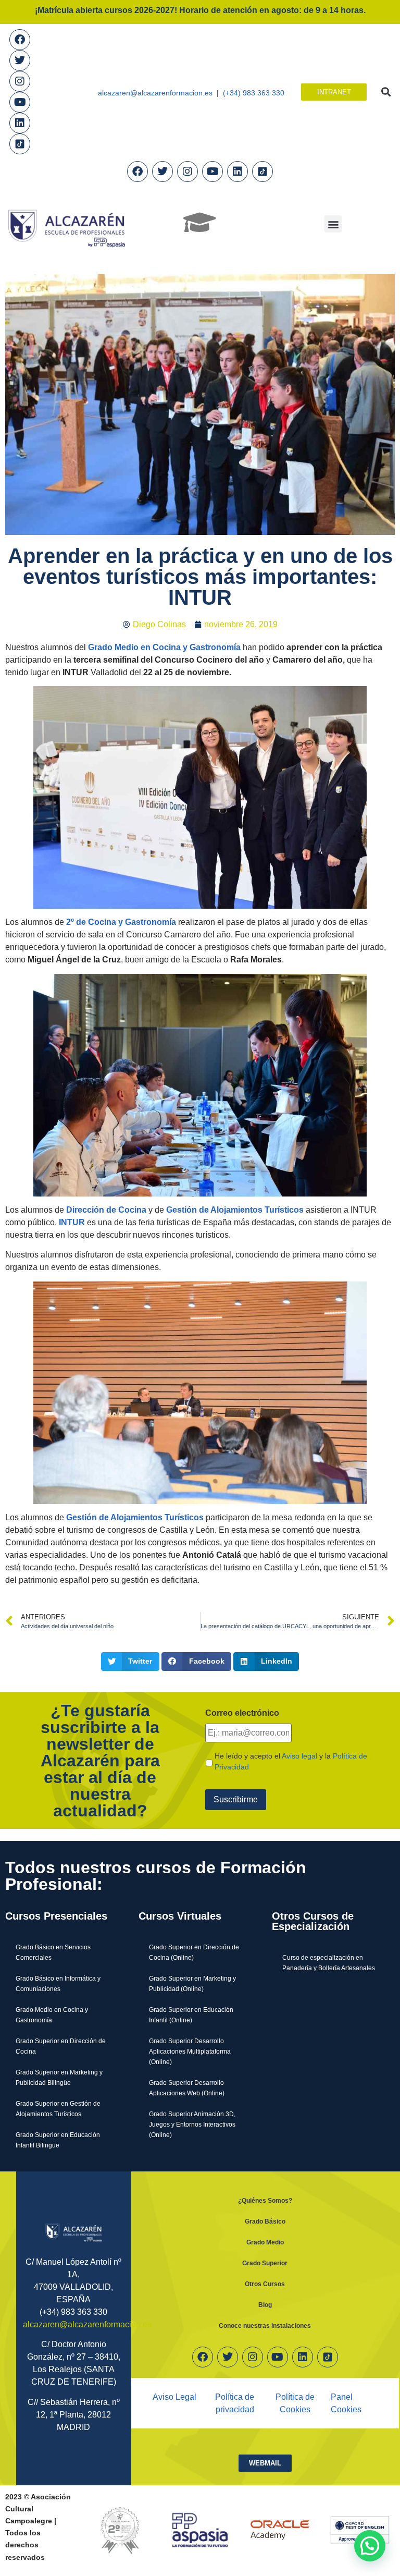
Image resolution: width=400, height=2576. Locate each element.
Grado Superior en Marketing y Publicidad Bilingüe (59, 2077)
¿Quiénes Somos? (265, 2200)
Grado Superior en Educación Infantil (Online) (191, 2015)
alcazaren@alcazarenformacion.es (155, 93)
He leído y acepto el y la (291, 1761)
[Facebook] (20, 40)
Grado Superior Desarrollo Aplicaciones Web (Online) (187, 2088)
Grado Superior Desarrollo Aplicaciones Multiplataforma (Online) (190, 2051)
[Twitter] (20, 60)
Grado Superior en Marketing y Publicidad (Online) (192, 1983)
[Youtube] (20, 102)
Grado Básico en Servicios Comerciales (53, 1952)
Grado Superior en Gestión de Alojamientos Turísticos (58, 2109)
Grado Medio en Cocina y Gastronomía (52, 2015)
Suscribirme (236, 1799)
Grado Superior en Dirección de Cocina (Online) (194, 1952)
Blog (265, 2305)
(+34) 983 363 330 (254, 93)
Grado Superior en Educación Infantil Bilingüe (58, 2140)
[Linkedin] (20, 123)
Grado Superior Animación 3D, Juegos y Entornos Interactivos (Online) (192, 2124)
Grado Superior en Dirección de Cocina (61, 2046)
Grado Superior (265, 2263)
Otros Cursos (265, 2284)
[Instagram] (20, 81)
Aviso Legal (174, 2397)
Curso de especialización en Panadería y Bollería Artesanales (329, 1963)
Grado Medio (265, 2242)
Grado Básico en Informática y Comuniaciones (58, 1983)
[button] (386, 92)
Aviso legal (299, 1756)
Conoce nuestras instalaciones (265, 2325)
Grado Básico (265, 2221)
